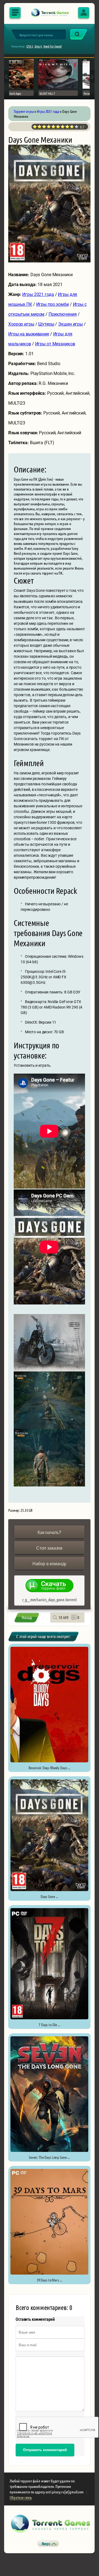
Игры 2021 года (38, 294)
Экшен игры (70, 324)
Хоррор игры (21, 324)
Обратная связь (21, 2497)
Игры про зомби (53, 304)
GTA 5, (30, 46)
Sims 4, (39, 46)
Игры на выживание (29, 334)
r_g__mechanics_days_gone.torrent (49, 1599)
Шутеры (46, 324)
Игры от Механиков (55, 344)
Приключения (63, 314)
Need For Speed (53, 46)
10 (77, 127)
